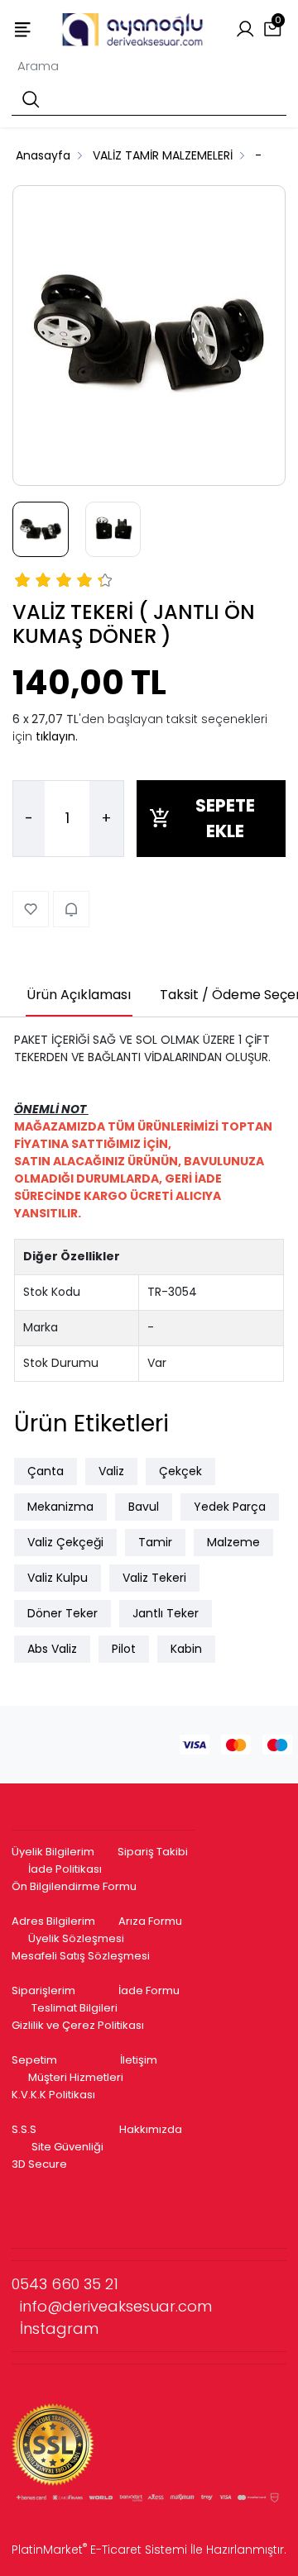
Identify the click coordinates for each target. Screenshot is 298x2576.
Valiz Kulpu (58, 1578)
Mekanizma (60, 1507)
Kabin (186, 1649)
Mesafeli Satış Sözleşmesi (82, 1956)
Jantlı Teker (166, 1613)
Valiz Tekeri (154, 1578)
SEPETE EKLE (225, 819)
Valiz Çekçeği (65, 1542)
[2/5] (33, 583)
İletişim (139, 2060)
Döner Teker (62, 1613)
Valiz (111, 1471)
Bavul (144, 1507)
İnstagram (59, 2328)
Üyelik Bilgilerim (53, 1852)
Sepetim (34, 2060)
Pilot (124, 1649)
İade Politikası (65, 1869)
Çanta (46, 1471)
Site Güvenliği (67, 2147)
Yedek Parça (230, 1507)
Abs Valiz (52, 1649)
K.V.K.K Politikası (53, 2095)
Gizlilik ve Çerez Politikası (78, 2025)
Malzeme (233, 1542)
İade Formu (149, 1990)
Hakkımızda (151, 2129)
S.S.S (24, 2129)
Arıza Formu (150, 1921)
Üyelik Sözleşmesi (76, 1938)
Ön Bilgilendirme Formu (74, 1886)
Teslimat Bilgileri (74, 2008)
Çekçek (180, 1471)
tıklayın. (57, 736)
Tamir (155, 1542)
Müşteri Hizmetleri (76, 2077)
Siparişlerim (43, 1990)
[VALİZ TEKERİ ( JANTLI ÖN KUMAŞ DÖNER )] (149, 336)
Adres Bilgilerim (53, 1921)
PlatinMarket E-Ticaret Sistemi (99, 2550)
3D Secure (41, 2164)
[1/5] (23, 583)
